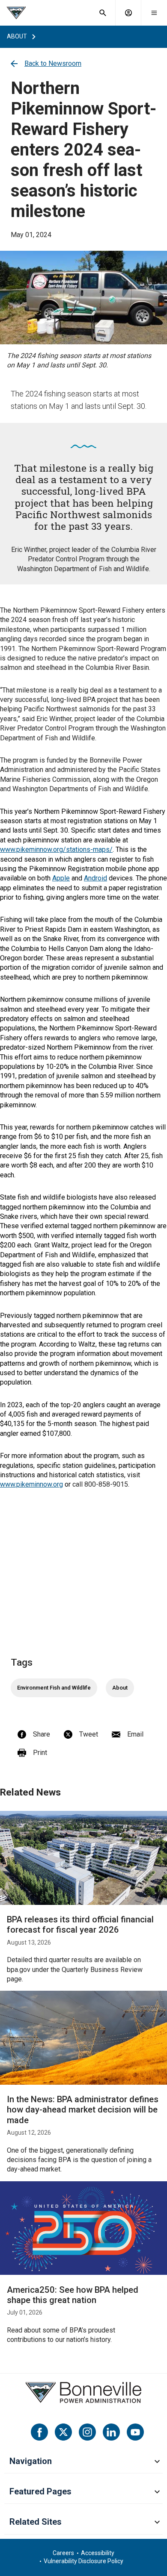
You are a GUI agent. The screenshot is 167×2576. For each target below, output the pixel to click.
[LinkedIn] (111, 2432)
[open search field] (103, 13)
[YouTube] (135, 2432)
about (17, 36)
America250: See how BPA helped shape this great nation (73, 2295)
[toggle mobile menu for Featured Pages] (157, 2492)
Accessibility (98, 2553)
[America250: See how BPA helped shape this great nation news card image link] (83, 2228)
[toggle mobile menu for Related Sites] (157, 2523)
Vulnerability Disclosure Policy (83, 2561)
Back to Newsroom (53, 63)
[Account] (128, 13)
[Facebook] (39, 2432)
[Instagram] (87, 2432)
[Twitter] (63, 2432)
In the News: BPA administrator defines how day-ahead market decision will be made (83, 2110)
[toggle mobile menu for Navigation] (157, 2462)
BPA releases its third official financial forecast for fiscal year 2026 (80, 1925)
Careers (63, 2553)
